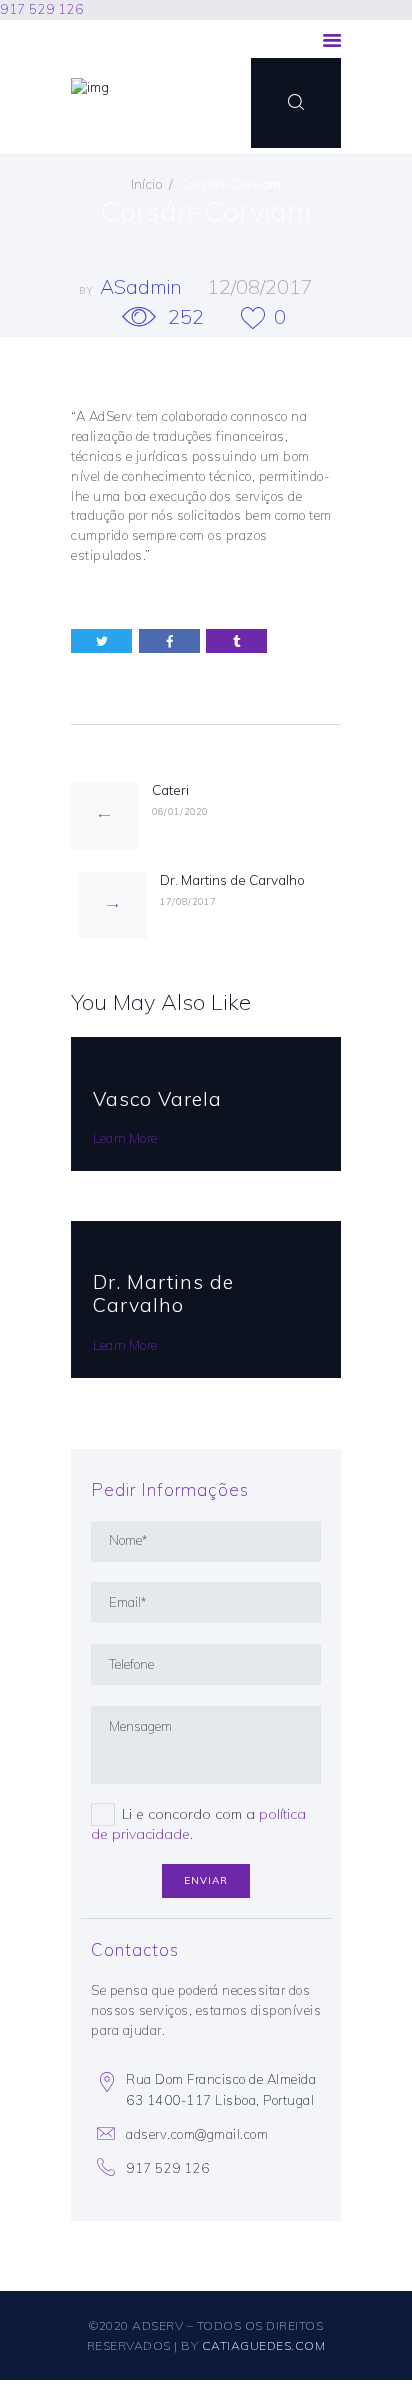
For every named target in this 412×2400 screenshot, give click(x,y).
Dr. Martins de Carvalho (163, 1293)
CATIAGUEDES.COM (264, 2345)
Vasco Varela (157, 1098)
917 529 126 (42, 9)
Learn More (125, 1138)
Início (147, 184)
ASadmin (143, 286)
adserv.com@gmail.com (197, 2134)
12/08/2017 (260, 286)
